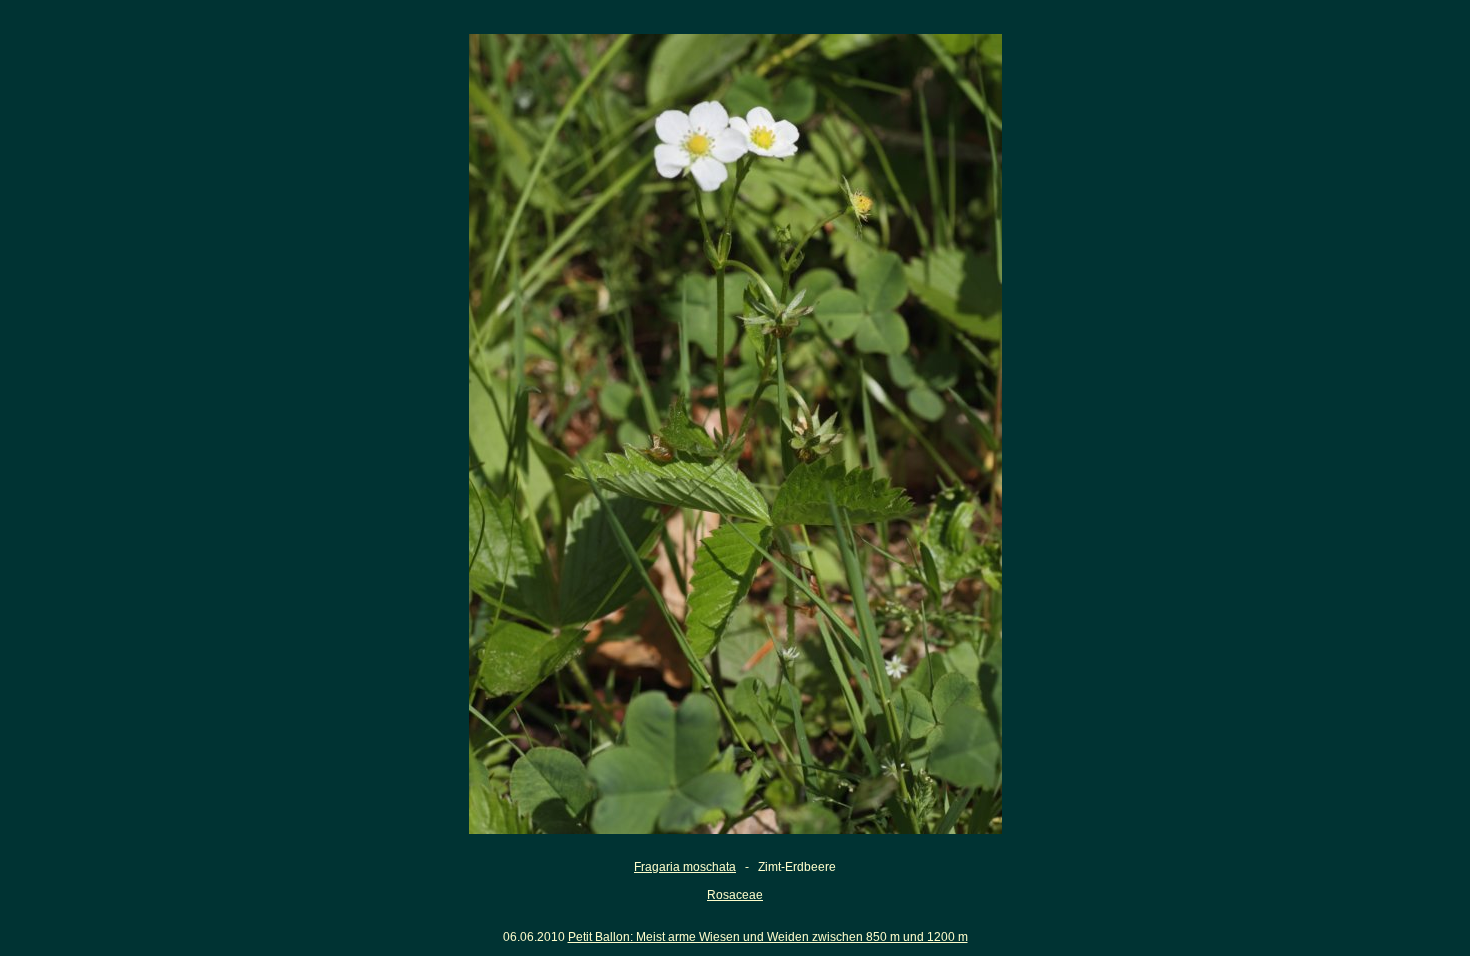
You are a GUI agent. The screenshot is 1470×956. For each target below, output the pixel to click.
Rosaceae (735, 895)
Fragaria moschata (685, 867)
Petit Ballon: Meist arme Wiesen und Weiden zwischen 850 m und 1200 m (768, 937)
